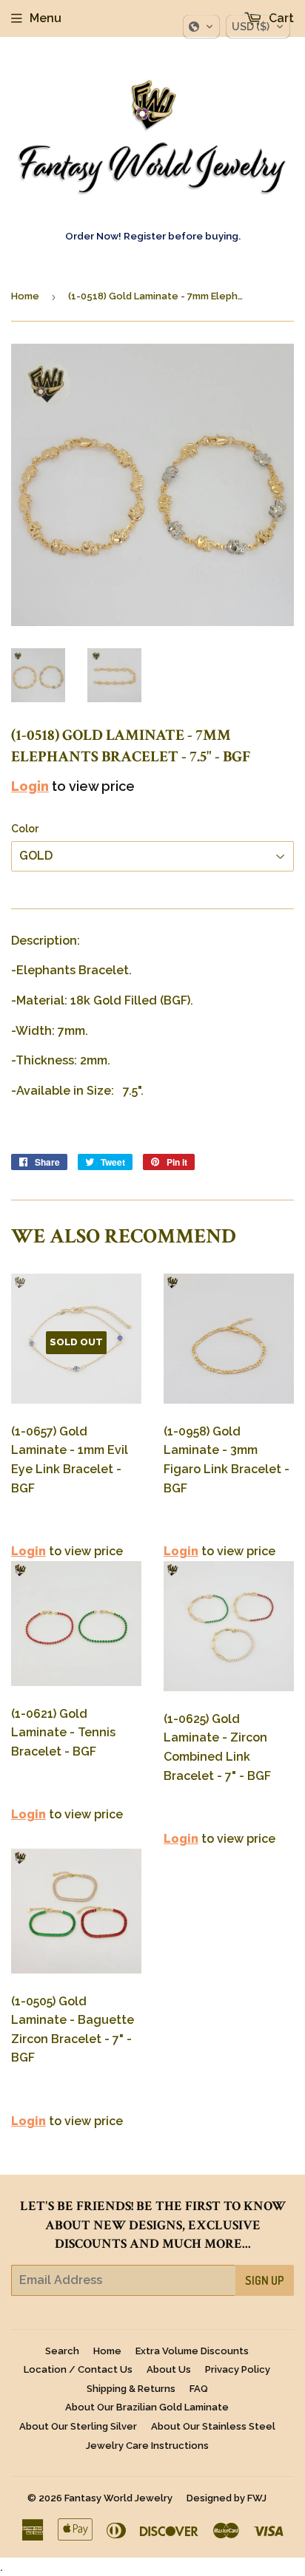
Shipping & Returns (131, 2389)
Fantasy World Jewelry (118, 2498)
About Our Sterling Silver (78, 2426)
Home (25, 296)
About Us (169, 2369)
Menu (46, 18)
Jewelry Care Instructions (147, 2446)
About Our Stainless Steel (213, 2426)
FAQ (199, 2389)
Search (62, 2351)
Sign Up (265, 2280)
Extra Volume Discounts (192, 2351)
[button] (201, 27)
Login (30, 786)
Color (25, 829)
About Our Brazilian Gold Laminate (147, 2407)
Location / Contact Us (78, 2369)
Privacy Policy (238, 2369)
